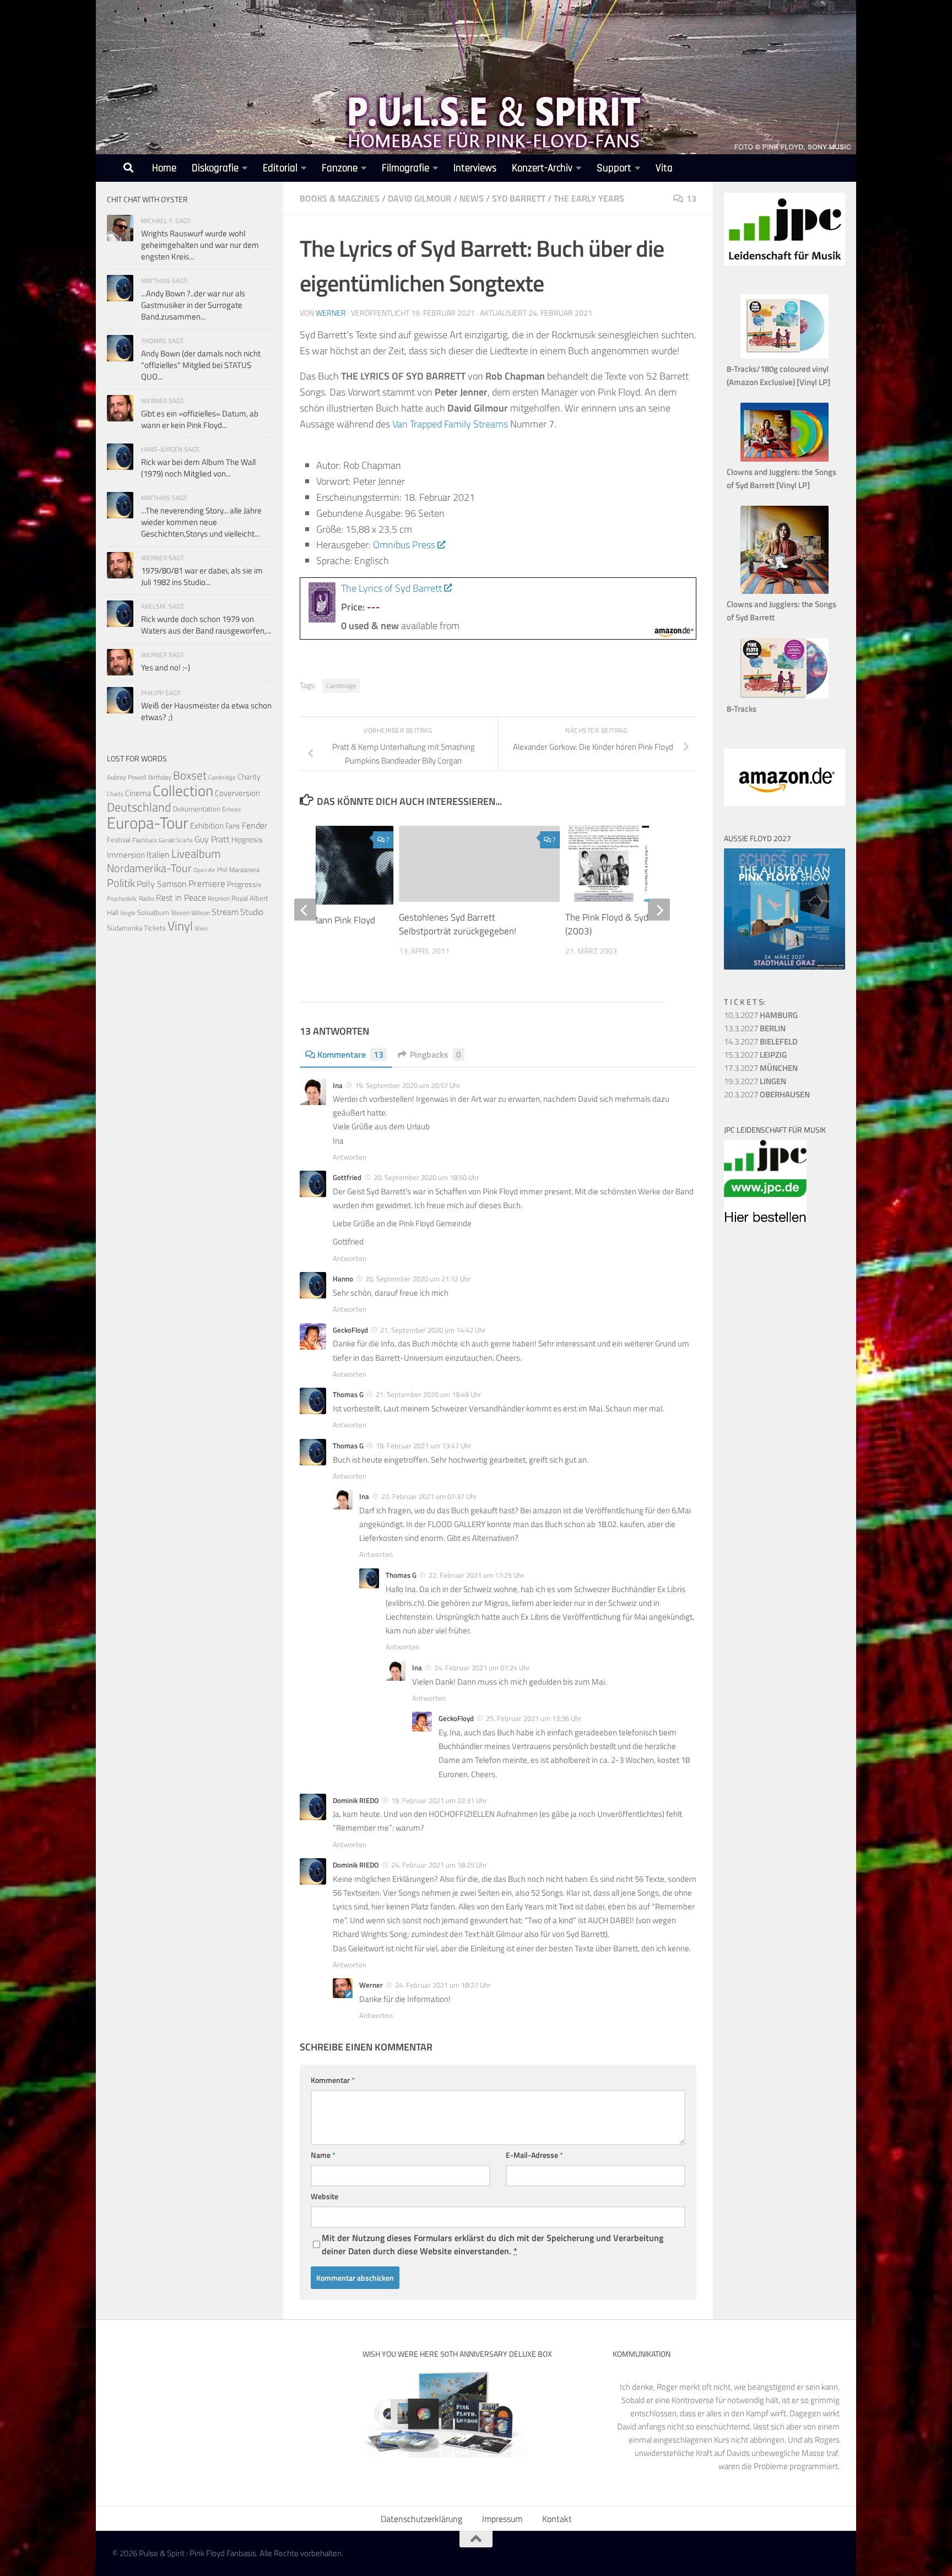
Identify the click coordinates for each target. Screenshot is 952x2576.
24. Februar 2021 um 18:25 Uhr (439, 1865)
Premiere (207, 884)
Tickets (155, 928)
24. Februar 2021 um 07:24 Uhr (482, 1668)
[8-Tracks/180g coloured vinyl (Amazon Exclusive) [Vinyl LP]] (785, 356)
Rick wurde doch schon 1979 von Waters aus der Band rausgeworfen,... (206, 625)
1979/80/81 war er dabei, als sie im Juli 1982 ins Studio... (202, 576)
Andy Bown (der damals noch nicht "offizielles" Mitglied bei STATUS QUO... (201, 365)
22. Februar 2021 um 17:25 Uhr (477, 1575)
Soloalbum (153, 912)
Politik (121, 883)
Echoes (231, 809)
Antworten (350, 1157)
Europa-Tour (148, 822)
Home (164, 168)
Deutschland (139, 807)
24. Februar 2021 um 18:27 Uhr (443, 1985)
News (472, 198)
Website (324, 2196)
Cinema (138, 793)
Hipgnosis (247, 840)
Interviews (475, 168)
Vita (664, 168)
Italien (158, 854)
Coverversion (237, 793)
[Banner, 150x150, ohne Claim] (765, 1219)
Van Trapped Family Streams (450, 424)
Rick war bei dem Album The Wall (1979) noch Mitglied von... (198, 468)
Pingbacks (436, 1054)
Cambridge (341, 686)
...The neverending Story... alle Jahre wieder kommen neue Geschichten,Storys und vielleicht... (201, 522)
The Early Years (589, 198)
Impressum (502, 2519)
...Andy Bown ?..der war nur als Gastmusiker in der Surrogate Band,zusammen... (193, 305)
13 (691, 198)
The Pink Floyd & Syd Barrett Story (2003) (634, 924)
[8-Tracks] (785, 696)
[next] (659, 910)
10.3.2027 (761, 1015)
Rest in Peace (181, 897)
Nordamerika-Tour (149, 868)
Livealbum (196, 853)
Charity (249, 777)
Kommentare (350, 1054)
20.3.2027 (767, 1094)
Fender (255, 825)
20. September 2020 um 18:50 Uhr (426, 1177)
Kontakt (557, 2519)
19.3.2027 (755, 1081)
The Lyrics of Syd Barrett (391, 588)
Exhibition (207, 826)
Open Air (204, 870)
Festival (119, 840)
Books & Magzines (340, 198)
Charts (115, 794)
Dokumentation (197, 809)
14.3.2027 (761, 1041)
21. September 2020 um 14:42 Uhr (433, 1330)
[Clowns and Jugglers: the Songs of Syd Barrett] (785, 591)
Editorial (280, 168)
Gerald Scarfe (176, 840)
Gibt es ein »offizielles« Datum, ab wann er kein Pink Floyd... (200, 419)
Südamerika (125, 928)
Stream (225, 912)
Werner (331, 313)
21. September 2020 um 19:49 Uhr (429, 1394)
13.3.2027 (755, 1028)
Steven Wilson (190, 913)
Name (323, 2155)
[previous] (305, 910)
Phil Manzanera (238, 870)
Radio (147, 898)
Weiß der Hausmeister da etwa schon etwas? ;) (206, 711)
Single (128, 913)
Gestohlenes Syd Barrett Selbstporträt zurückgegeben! (458, 924)
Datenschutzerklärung (421, 2519)
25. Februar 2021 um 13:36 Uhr (534, 1718)
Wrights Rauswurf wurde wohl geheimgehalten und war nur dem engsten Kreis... (200, 245)
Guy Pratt (212, 839)
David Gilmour (420, 198)
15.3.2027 (755, 1055)
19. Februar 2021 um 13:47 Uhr (424, 1446)
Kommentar (333, 2080)
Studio (252, 912)
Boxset (190, 775)
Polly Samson (162, 884)
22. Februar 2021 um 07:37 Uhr (429, 1496)
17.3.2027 (761, 1068)
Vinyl (180, 926)
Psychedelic (122, 899)
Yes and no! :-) (166, 667)
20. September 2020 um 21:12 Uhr (418, 1279)
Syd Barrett (519, 198)
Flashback (145, 840)
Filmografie (405, 168)
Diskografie (215, 168)
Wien (201, 928)
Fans (233, 826)
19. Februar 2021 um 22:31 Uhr (439, 1800)
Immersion (126, 855)
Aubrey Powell (127, 777)
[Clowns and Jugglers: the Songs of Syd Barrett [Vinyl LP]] (785, 459)
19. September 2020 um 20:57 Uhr (408, 1085)
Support (614, 168)
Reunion (219, 898)
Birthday (160, 777)
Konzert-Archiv (542, 168)
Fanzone (340, 168)
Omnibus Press (404, 545)
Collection (183, 790)
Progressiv (244, 884)
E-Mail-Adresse (534, 2155)
